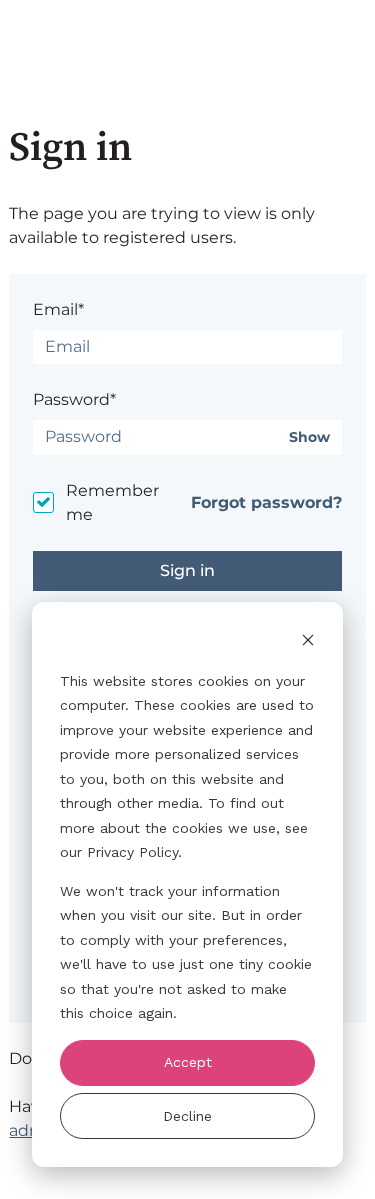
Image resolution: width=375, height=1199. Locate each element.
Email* (58, 309)
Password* (74, 399)
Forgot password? (266, 502)
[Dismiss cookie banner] (308, 642)
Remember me (112, 502)
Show (309, 437)
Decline (187, 1116)
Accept (188, 1062)
